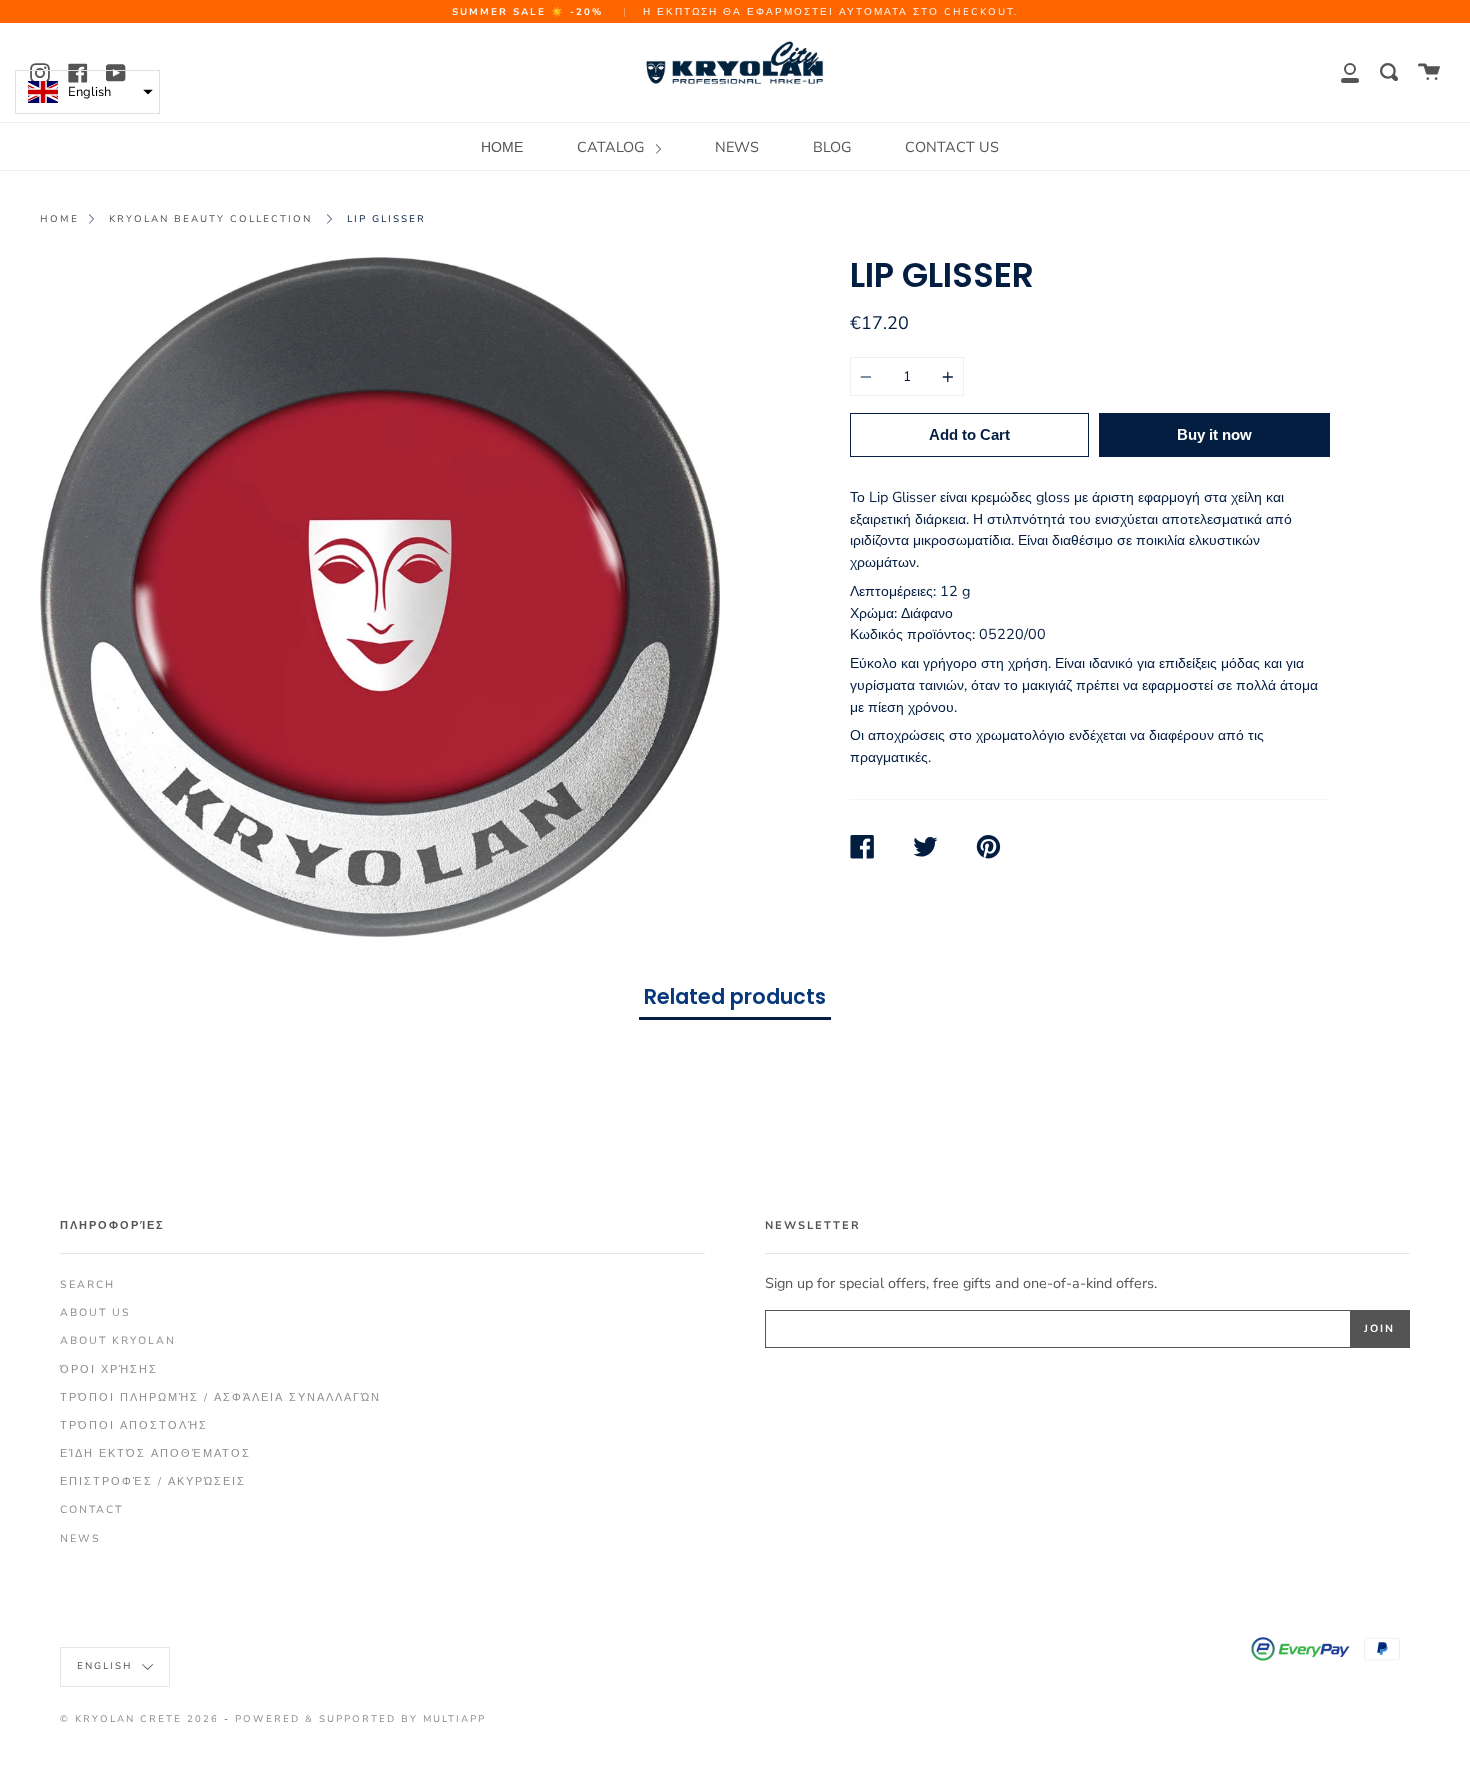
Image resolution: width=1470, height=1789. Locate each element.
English (107, 1665)
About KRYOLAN (118, 1340)
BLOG (832, 147)
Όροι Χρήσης (109, 1369)
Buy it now (1214, 434)
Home (59, 218)
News (80, 1538)
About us (95, 1312)
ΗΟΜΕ (502, 147)
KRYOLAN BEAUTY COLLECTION (210, 218)
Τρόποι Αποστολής (134, 1425)
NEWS (737, 147)
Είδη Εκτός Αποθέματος (155, 1453)
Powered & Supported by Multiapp (360, 1718)
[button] (87, 92)
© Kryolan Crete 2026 (139, 1718)
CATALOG (612, 147)
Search (87, 1284)
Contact (91, 1509)
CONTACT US (952, 147)
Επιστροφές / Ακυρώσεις (153, 1481)
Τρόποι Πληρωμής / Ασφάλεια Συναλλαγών (220, 1397)
